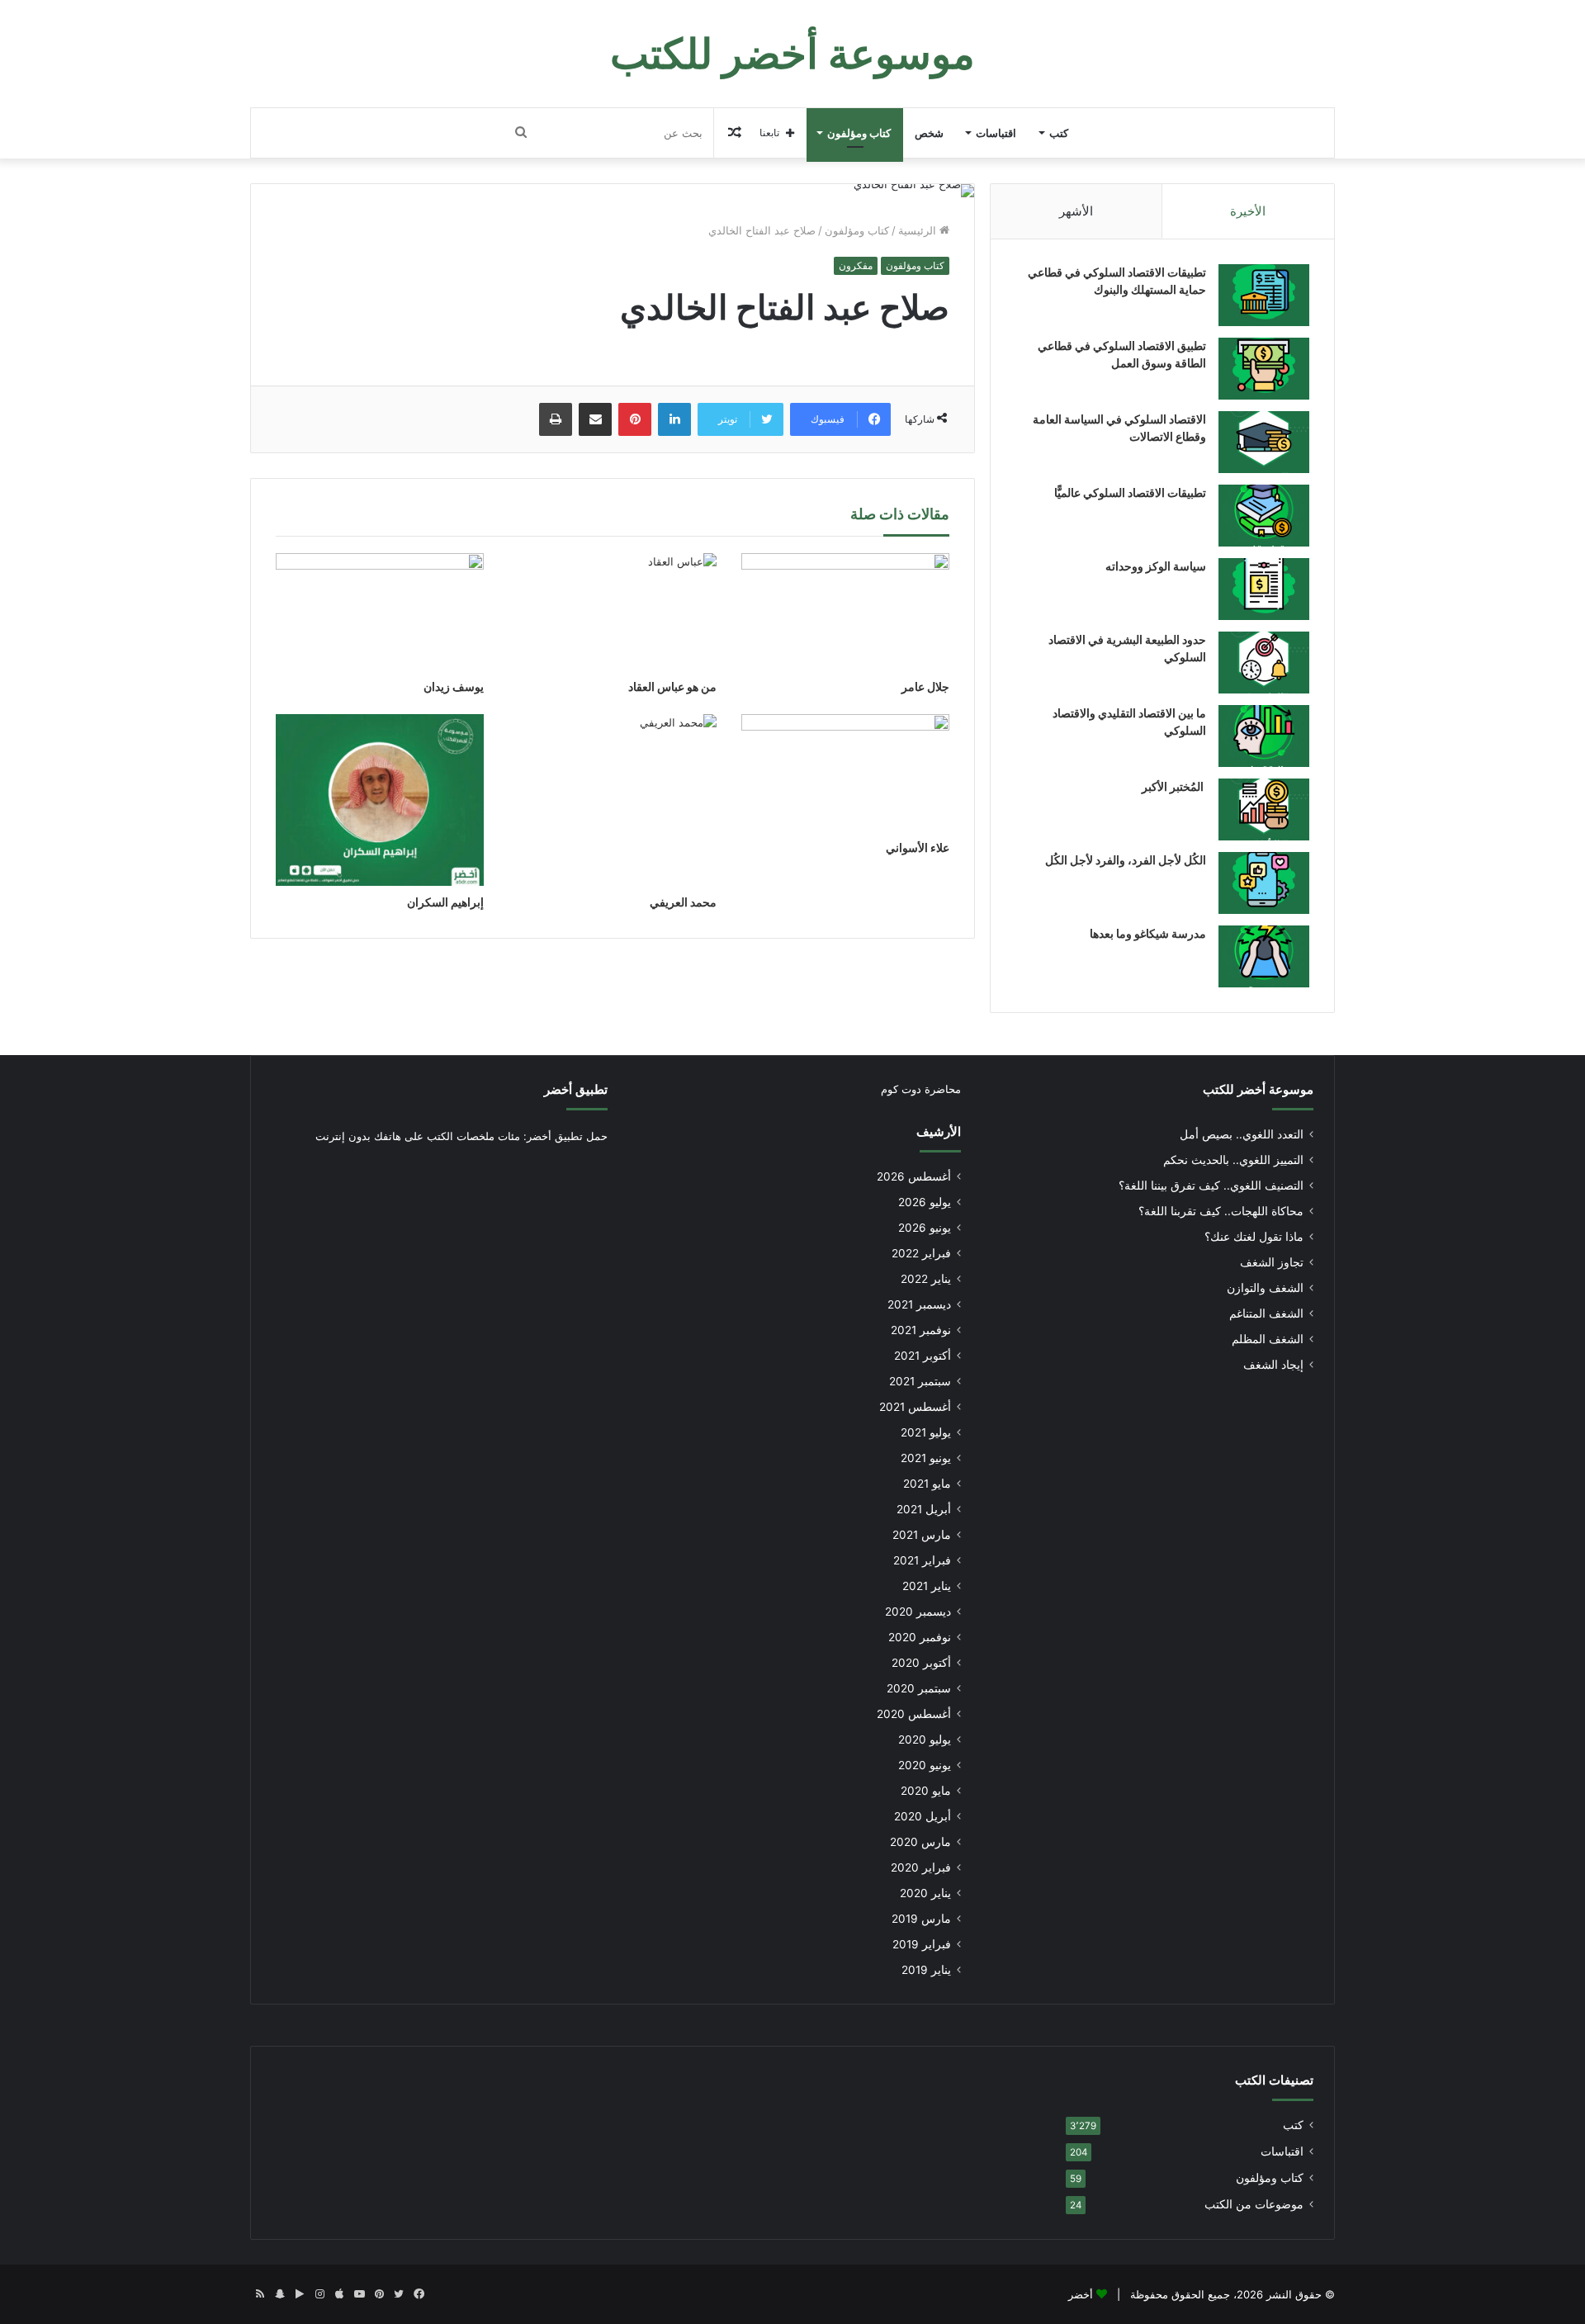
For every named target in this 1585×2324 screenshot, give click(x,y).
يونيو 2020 (925, 1765)
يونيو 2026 (925, 1228)
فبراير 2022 (921, 1253)
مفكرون (856, 265)
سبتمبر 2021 (920, 1381)
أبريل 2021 (924, 1509)
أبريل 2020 (923, 1816)
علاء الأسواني (918, 847)
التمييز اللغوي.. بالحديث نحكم (1233, 1160)
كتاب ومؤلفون (859, 133)
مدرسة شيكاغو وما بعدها (1148, 933)
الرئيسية (919, 230)
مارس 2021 (922, 1535)
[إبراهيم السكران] (380, 800)
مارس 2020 (920, 1842)
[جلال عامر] (845, 612)
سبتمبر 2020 (919, 1688)
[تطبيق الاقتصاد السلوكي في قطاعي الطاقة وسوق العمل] (1264, 369)
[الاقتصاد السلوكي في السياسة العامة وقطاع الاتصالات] (1264, 442)
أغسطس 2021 (915, 1407)
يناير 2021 (927, 1586)
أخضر (1081, 2294)
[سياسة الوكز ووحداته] (1264, 589)
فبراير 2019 (922, 1944)
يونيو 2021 (926, 1458)
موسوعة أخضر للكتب (1258, 1089)
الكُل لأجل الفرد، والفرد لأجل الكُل (1126, 860)
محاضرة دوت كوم (921, 1089)
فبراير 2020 (921, 1867)
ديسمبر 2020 (918, 1612)
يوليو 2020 (925, 1739)
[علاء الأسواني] (845, 773)
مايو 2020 (926, 1791)
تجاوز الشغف (1272, 1262)
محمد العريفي (683, 902)
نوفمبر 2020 (920, 1637)
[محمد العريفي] (613, 800)
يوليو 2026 (925, 1202)
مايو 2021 (927, 1484)
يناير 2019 (926, 1970)
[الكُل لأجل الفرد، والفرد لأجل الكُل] (1264, 883)
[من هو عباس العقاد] (613, 612)
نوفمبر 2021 (921, 1330)
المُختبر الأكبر (1174, 786)
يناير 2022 (926, 1279)
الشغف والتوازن (1265, 1288)
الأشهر (1076, 211)
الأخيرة (1248, 211)
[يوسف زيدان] (380, 612)
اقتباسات (996, 133)
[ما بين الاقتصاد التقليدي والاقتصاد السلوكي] (1264, 736)
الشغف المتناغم (1266, 1313)
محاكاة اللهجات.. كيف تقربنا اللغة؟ (1221, 1211)
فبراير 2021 (922, 1560)
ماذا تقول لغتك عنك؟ (1254, 1237)
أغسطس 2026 (914, 1176)
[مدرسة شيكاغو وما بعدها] (1264, 956)
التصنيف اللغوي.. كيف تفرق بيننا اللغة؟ (1211, 1186)
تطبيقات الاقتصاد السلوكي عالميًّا (1130, 492)
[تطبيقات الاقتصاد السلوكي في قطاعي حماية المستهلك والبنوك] (1264, 295)
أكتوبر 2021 (923, 1356)
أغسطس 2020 (914, 1714)
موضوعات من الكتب (1254, 2204)
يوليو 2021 (926, 1432)
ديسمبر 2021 (919, 1304)
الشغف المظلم (1268, 1339)
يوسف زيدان (454, 686)
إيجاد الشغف (1273, 1365)
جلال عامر (925, 686)
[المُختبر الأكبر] (1264, 809)
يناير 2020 (925, 1893)
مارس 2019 (921, 1919)
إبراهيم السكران (445, 902)
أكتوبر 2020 (921, 1663)
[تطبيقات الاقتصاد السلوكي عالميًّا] (1264, 516)
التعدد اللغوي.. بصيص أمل (1242, 1134)
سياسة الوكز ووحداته (1156, 566)
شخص (929, 133)
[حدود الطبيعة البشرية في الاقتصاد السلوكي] (1264, 663)
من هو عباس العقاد (672, 686)
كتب (1059, 133)
